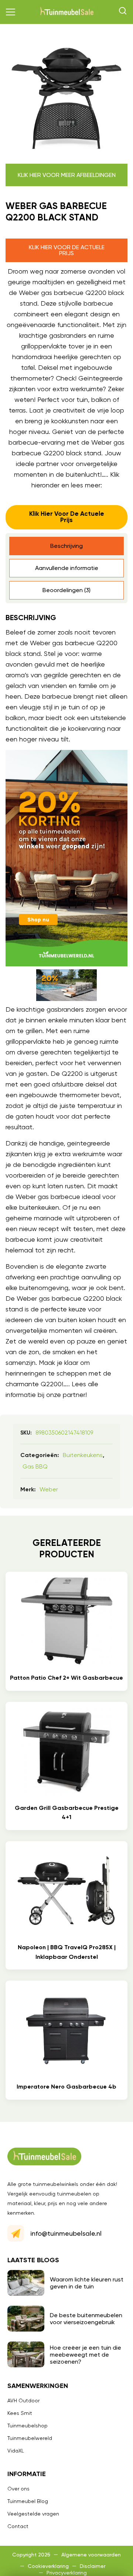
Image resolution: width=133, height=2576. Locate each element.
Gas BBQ (35, 1466)
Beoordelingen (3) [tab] (66, 590)
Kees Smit (20, 2413)
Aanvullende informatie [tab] (67, 568)
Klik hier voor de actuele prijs (67, 250)
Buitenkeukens (83, 1455)
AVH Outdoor (23, 2401)
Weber (49, 1489)
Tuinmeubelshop (28, 2426)
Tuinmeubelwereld (30, 2438)
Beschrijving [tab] (66, 546)
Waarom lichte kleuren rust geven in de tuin (87, 2283)
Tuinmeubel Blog (28, 2501)
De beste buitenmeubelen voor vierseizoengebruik (86, 2319)
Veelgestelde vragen (33, 2514)
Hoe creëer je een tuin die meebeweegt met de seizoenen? (86, 2355)
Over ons (18, 2489)
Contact (18, 2526)
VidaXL (16, 2451)
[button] (11, 12)
